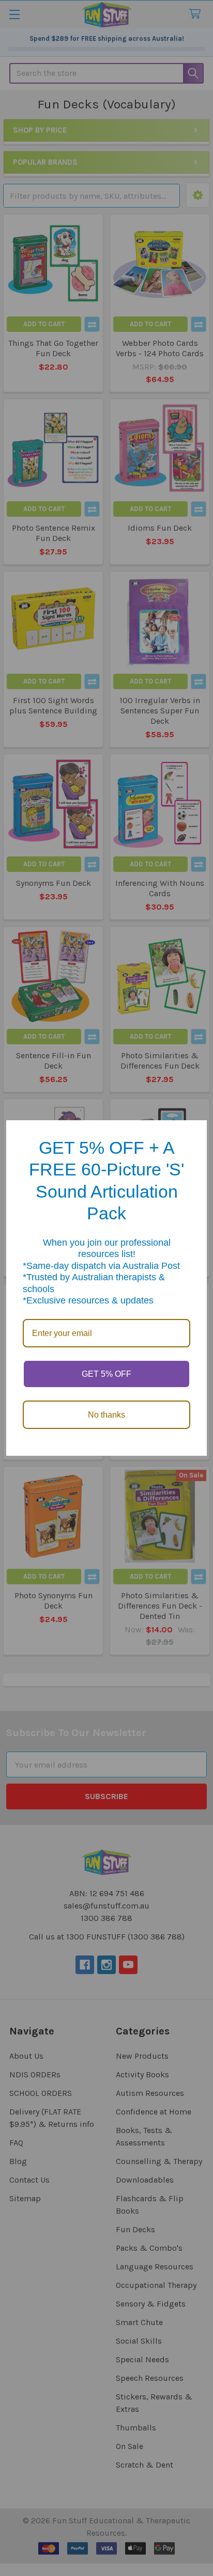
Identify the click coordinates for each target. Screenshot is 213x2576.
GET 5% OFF (106, 1374)
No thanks (106, 1415)
